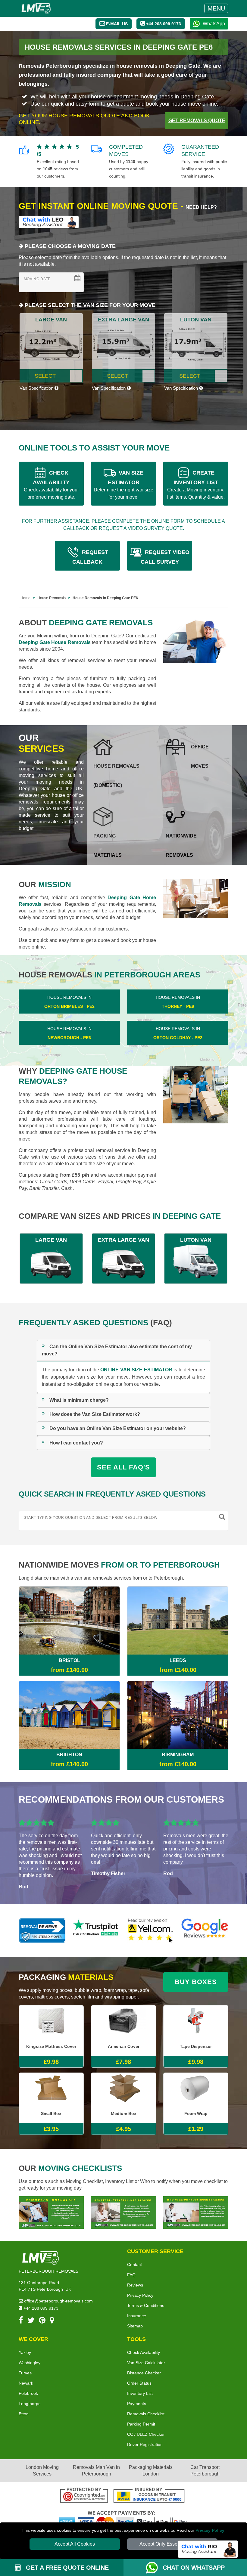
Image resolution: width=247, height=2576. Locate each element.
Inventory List (140, 2393)
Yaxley (25, 2352)
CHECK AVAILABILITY (51, 485)
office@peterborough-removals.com (58, 2301)
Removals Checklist (146, 2414)
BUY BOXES (196, 1982)
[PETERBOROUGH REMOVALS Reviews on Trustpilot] (96, 1930)
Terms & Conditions (146, 2305)
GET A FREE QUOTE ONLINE (66, 2568)
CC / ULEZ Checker (146, 2434)
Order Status (139, 2383)
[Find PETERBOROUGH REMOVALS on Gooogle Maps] (52, 2321)
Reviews (135, 2285)
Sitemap (135, 2326)
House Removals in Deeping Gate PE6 (105, 598)
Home (25, 598)
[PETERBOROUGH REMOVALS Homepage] (36, 8)
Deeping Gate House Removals (55, 642)
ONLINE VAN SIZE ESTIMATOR (136, 1370)
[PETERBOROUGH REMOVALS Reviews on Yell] (151, 1930)
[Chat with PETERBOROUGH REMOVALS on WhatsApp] (154, 2568)
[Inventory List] (123, 2212)
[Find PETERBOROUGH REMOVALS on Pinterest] (42, 2321)
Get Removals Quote (197, 121)
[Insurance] (149, 2496)
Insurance (137, 2316)
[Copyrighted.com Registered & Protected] (84, 2496)
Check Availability (144, 2352)
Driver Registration (145, 2444)
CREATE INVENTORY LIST (196, 485)
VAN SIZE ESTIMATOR (123, 485)
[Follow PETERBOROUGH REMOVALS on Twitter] (31, 2321)
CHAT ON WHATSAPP (194, 2568)
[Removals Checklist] (51, 2212)
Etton (24, 2414)
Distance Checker (144, 2373)
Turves (25, 2373)
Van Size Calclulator (146, 2363)
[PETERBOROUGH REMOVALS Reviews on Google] (205, 1930)
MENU (216, 8)
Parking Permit (141, 2424)
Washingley (30, 2363)
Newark (26, 2383)
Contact (134, 2265)
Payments (137, 2404)
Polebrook (28, 2393)
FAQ (131, 2275)
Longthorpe (30, 2404)
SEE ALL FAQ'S (123, 1467)
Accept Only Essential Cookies (172, 2544)
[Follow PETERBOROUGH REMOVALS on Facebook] (21, 2321)
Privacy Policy (210, 2530)
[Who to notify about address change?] (196, 2212)
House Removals (52, 598)
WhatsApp (214, 24)
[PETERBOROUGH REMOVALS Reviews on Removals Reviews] (42, 1930)
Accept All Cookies (75, 2544)
